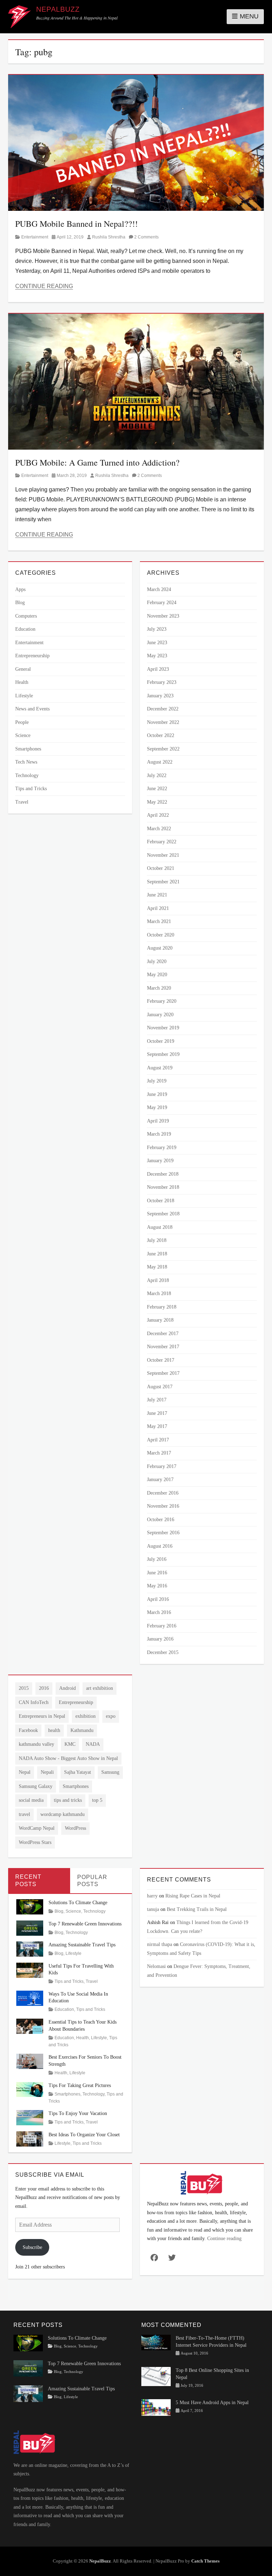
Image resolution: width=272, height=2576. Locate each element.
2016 (44, 1688)
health (54, 1730)
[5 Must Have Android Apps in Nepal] (156, 2407)
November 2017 (163, 1347)
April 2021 (158, 908)
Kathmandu (82, 1730)
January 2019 (160, 1161)
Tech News (26, 762)
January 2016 (160, 1639)
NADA (93, 1744)
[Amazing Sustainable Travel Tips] (30, 1949)
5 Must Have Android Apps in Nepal (212, 2403)
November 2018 (163, 1187)
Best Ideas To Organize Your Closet (84, 2135)
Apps (20, 589)
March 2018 (159, 1293)
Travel (22, 802)
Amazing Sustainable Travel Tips (82, 1945)
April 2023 (158, 669)
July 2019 (157, 1081)
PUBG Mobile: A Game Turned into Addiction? (97, 462)
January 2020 (160, 1015)
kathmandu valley (36, 1744)
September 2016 (163, 1533)
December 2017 (163, 1334)
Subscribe (32, 2247)
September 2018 (163, 1214)
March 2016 (159, 1612)
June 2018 (157, 1254)
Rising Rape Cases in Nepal (193, 1896)
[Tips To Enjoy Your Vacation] (30, 2117)
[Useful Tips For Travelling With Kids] (30, 1970)
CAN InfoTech (34, 1702)
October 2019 (161, 1041)
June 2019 (157, 1094)
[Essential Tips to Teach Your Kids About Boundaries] (30, 2026)
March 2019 (159, 1134)
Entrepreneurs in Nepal (42, 1716)
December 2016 (163, 1493)
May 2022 (157, 802)
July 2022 (157, 775)
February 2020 (162, 1001)
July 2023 (157, 629)
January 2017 (160, 1480)
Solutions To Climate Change (78, 1903)
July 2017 (157, 1400)
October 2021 (161, 868)
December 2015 (163, 1652)
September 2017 (163, 1373)
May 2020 (157, 975)
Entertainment (35, 237)
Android (67, 1688)
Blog (20, 603)
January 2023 (160, 696)
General (23, 669)
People (22, 722)
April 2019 (158, 1121)
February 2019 (162, 1148)
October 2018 (161, 1201)
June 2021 (157, 895)
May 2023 (157, 656)
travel (24, 1814)
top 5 (97, 1800)
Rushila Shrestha (109, 237)
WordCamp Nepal (37, 1828)
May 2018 (157, 1267)
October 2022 (161, 735)
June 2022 (157, 789)
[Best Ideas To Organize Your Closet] (30, 2138)
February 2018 (162, 1307)
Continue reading (224, 2238)
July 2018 (157, 1240)
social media (31, 1800)
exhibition (86, 1716)
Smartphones (28, 749)
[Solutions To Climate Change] (30, 1906)
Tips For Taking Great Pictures (80, 2085)
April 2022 (158, 815)
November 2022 (163, 722)
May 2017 (157, 1426)
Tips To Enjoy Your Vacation (78, 2113)
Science (23, 735)
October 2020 (161, 935)
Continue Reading (44, 286)
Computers (26, 616)
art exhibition (100, 1688)
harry (152, 1896)
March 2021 (159, 921)
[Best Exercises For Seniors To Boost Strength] (30, 2061)
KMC (70, 1744)
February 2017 (162, 1466)
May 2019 (157, 1107)
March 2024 (159, 589)
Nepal (25, 1772)
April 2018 (158, 1280)
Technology (27, 775)
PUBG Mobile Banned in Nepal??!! (76, 224)
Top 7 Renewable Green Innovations (85, 1924)
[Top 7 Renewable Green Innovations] (30, 1927)
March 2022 (159, 829)
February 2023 (162, 682)
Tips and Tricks (31, 789)
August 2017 (160, 1387)
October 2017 (161, 1360)
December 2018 (163, 1174)
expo (111, 1716)
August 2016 (160, 1546)
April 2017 (158, 1440)
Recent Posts (28, 1880)
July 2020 (157, 961)
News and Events (32, 709)
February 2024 (162, 603)
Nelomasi (156, 1966)
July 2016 (157, 1559)
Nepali (47, 1772)
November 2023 (163, 616)
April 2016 (158, 1599)
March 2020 (159, 988)
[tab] (39, 1881)
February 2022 (162, 842)
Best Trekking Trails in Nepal (197, 1909)
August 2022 (160, 762)
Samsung (110, 1772)
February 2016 (162, 1626)
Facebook (28, 1730)
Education (25, 629)
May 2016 (157, 1586)
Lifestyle (24, 696)
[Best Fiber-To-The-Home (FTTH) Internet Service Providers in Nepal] (156, 2342)
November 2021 (163, 855)
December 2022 (163, 709)
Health (22, 682)
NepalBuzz (58, 9)
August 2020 (160, 948)
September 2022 (163, 749)
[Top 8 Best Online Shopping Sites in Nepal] (156, 2376)
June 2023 (157, 643)
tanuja (153, 1909)
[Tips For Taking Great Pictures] (30, 2089)
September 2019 (163, 1054)
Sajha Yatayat (78, 1772)
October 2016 (161, 1520)
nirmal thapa (160, 1944)
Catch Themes (205, 2561)
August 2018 (160, 1227)
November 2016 (163, 1506)
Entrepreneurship (32, 656)
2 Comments (146, 237)
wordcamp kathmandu (63, 1814)
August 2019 (160, 1068)
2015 (24, 1688)
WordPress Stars (35, 1842)
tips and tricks (68, 1800)
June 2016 (157, 1573)
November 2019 (163, 1028)
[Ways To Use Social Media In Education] (30, 1998)
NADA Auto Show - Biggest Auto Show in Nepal (68, 1758)
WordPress (75, 1828)
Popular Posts (92, 1881)
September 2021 (163, 882)
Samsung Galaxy (36, 1786)
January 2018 (160, 1320)
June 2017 (157, 1413)
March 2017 (159, 1453)
